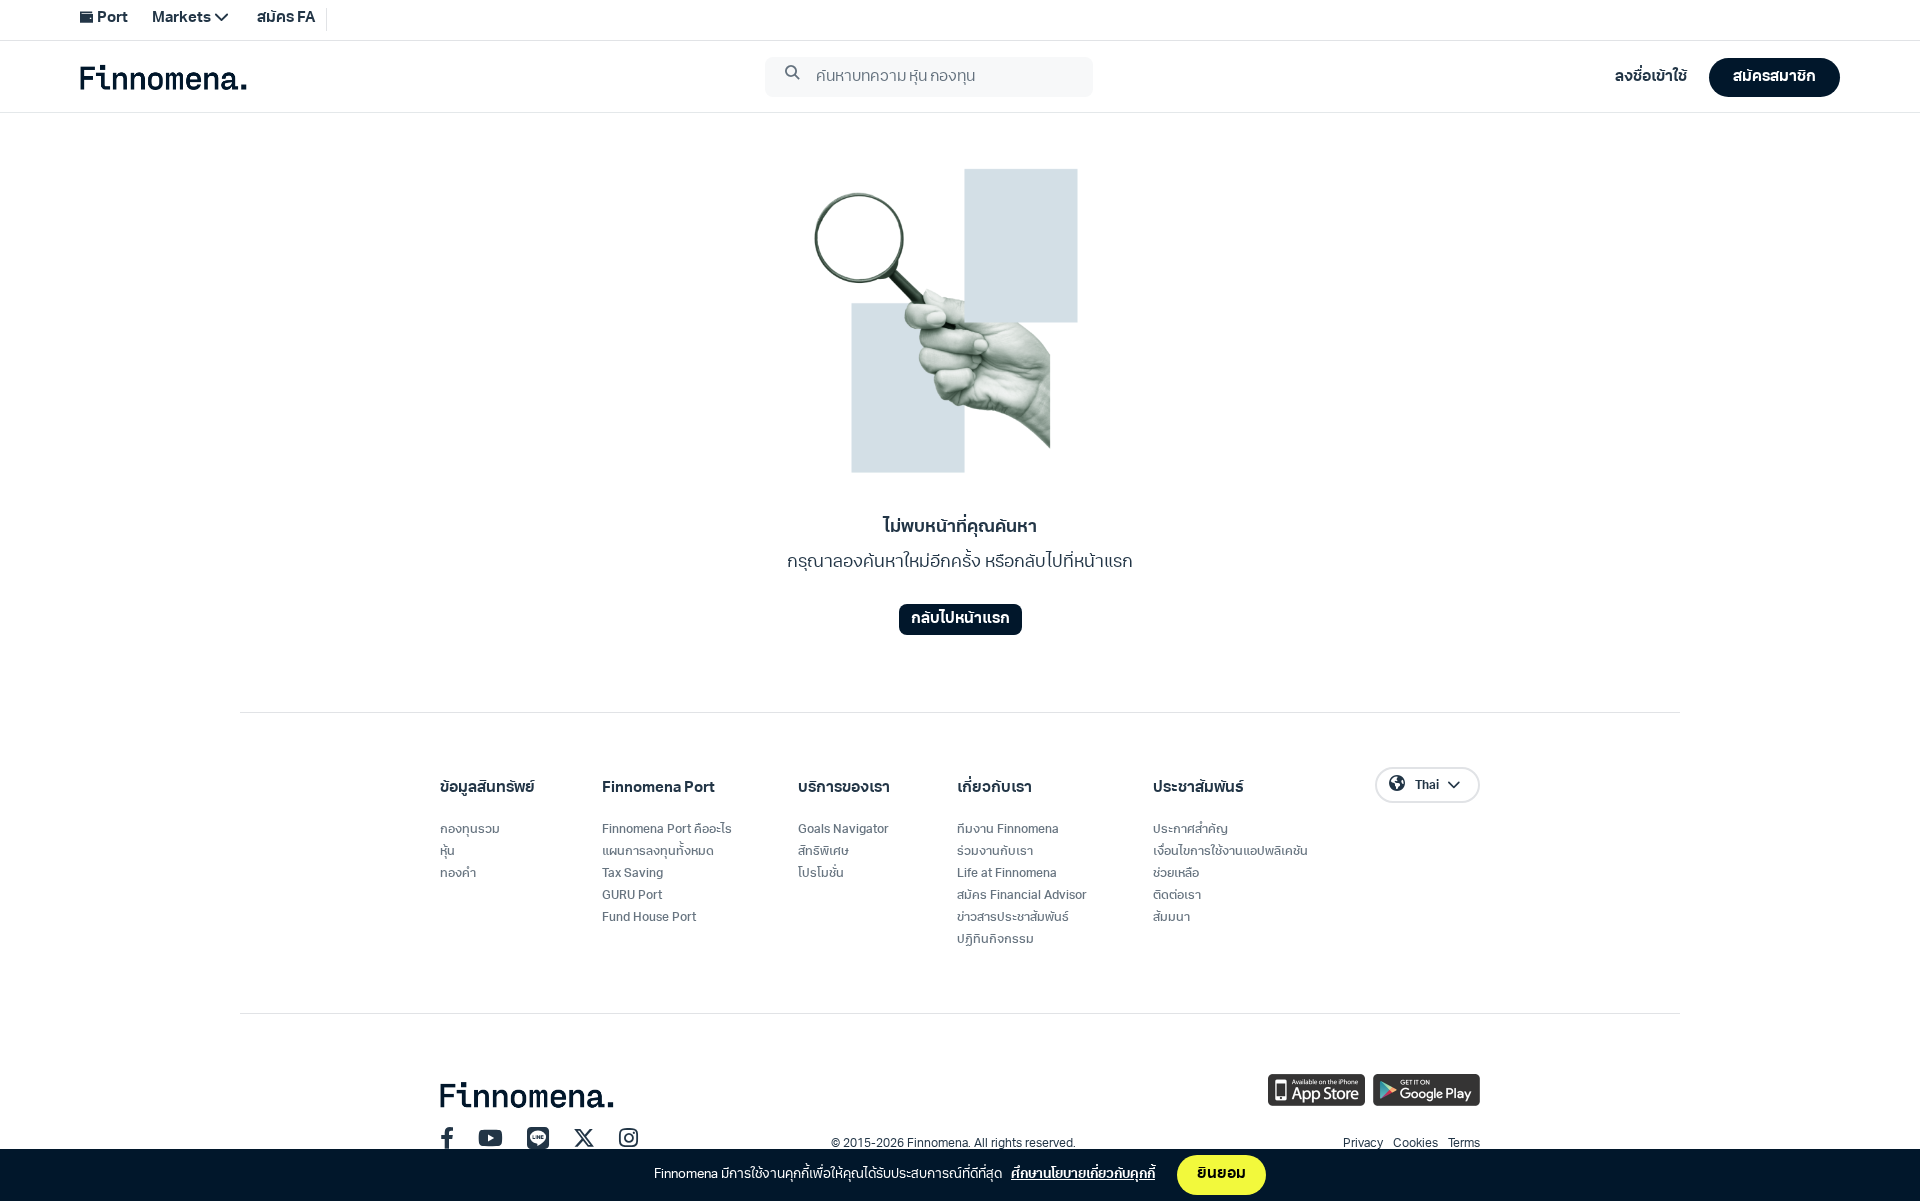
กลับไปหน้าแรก (960, 619)
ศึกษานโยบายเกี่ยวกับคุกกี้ (1083, 1174)
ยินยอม (1221, 1174)
